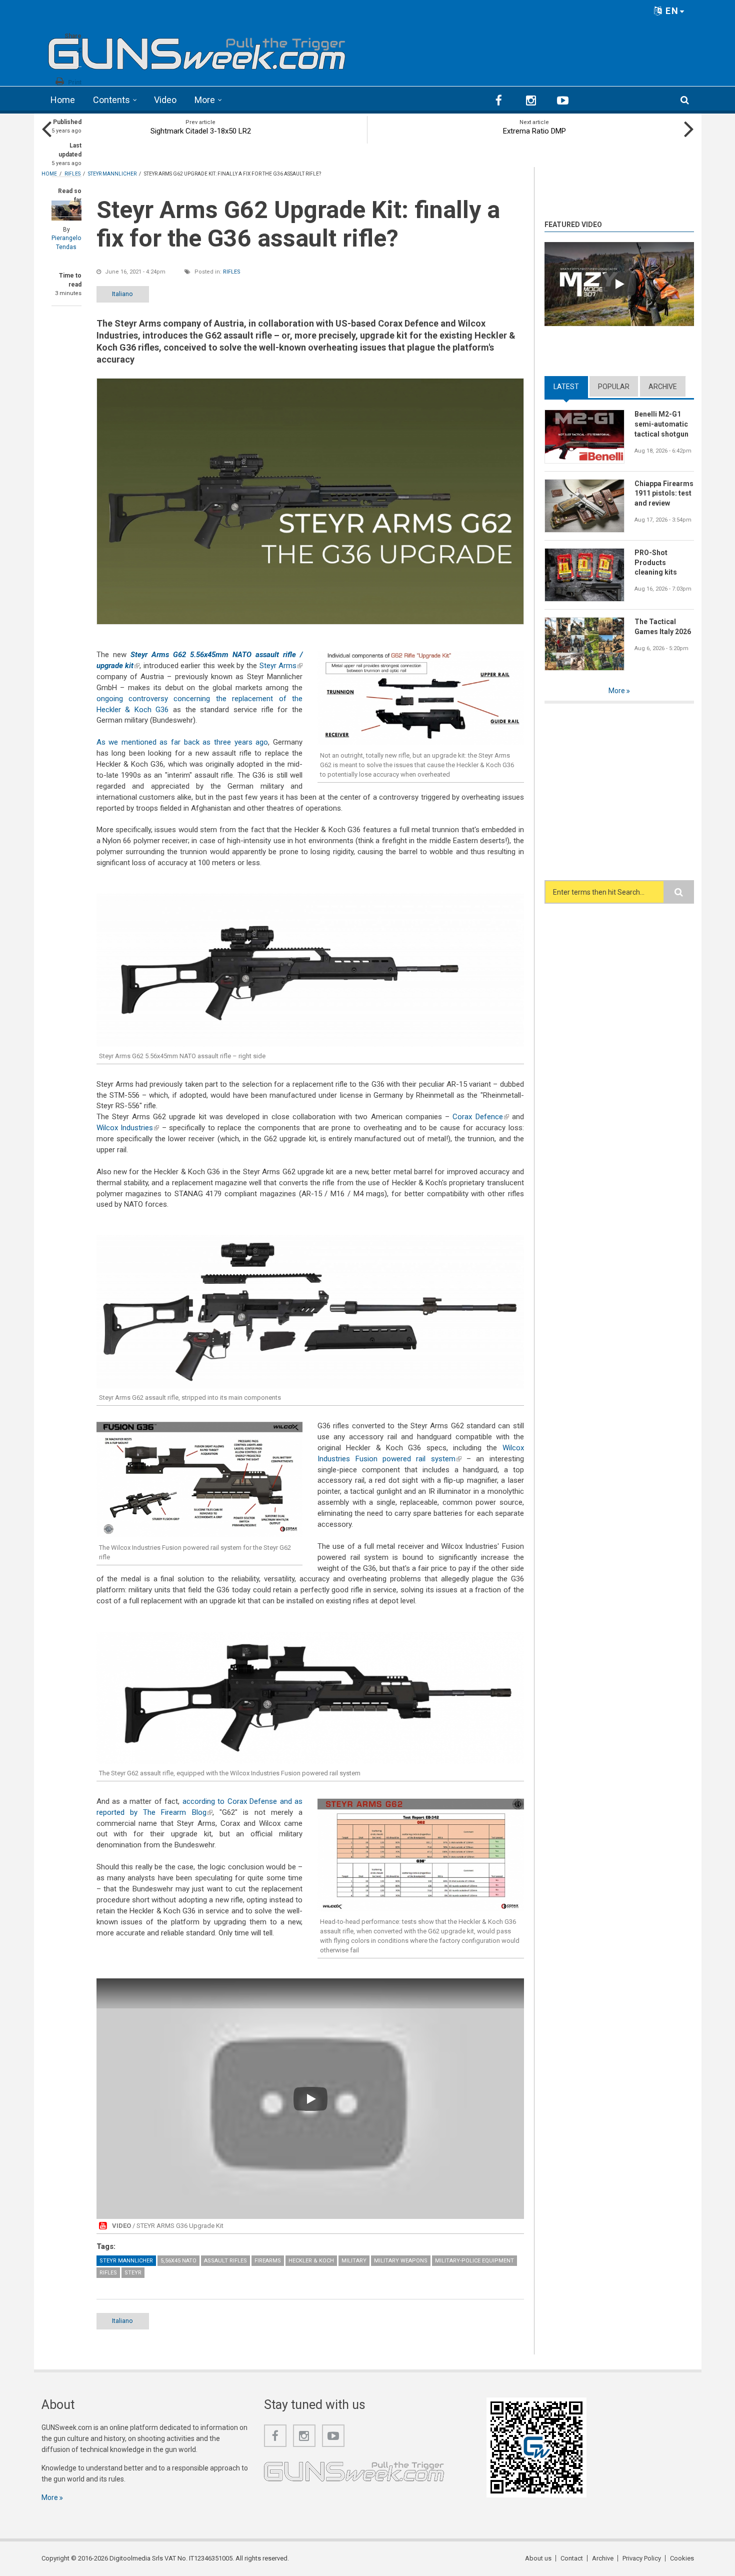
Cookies (682, 2558)
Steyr (133, 2273)
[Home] (197, 50)
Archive (663, 387)
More (205, 100)
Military (354, 2261)
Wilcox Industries (128, 1128)
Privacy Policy (642, 2558)
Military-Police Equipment (474, 2261)
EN (671, 11)
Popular (614, 387)
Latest (571, 387)
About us (538, 2558)
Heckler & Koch (311, 2261)
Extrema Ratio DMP (534, 131)
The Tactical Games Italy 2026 (663, 627)
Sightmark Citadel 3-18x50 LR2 (201, 131)
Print (75, 83)
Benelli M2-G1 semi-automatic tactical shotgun (661, 424)
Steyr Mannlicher (126, 2261)
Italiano (122, 294)
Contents (111, 100)
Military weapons (401, 2261)
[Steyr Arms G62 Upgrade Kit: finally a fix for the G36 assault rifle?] (310, 501)
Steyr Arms (281, 666)
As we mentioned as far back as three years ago (182, 742)
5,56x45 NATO (178, 2261)
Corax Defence (480, 1117)
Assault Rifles (225, 2261)
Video (165, 100)
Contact (572, 2558)
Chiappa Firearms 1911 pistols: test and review (664, 494)
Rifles (232, 272)
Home (63, 100)
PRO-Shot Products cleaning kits (656, 563)
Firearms (268, 2261)
